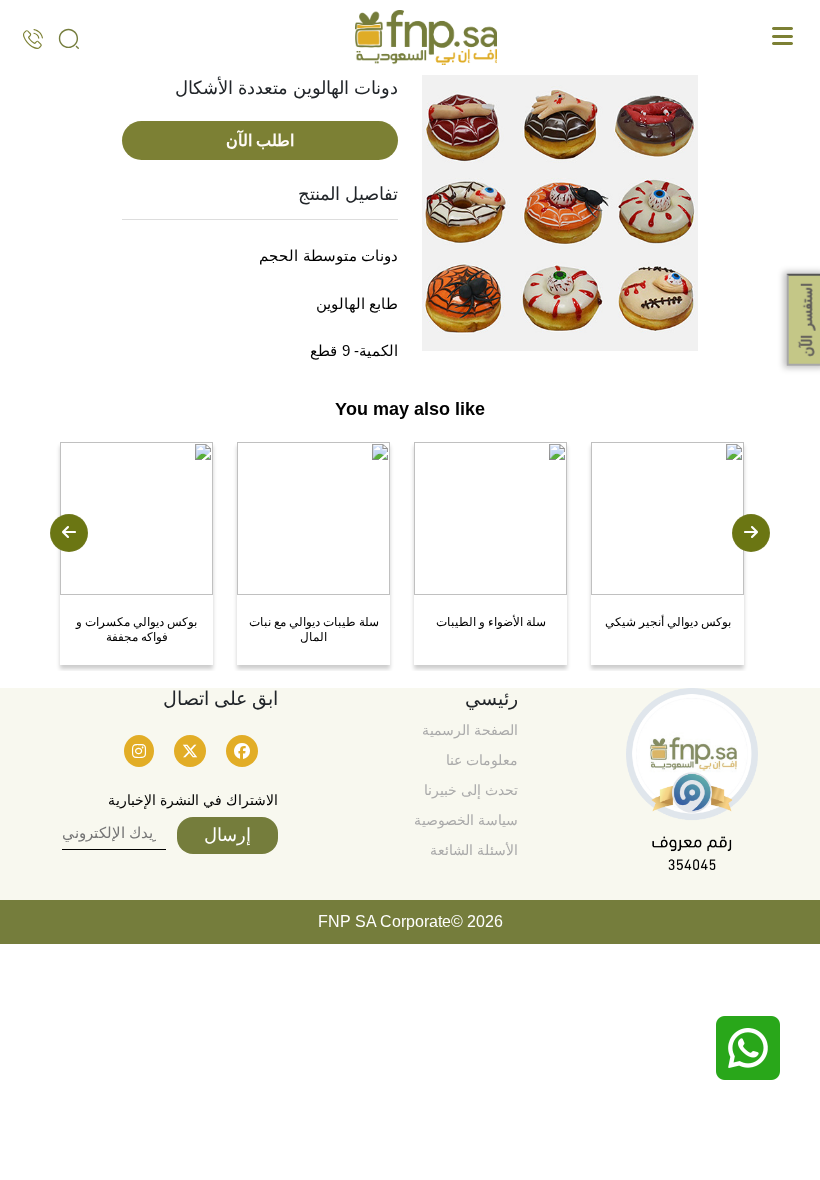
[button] (69, 533)
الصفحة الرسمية (470, 730)
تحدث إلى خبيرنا (471, 790)
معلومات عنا (482, 760)
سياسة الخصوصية (466, 820)
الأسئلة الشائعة (474, 850)
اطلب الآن (260, 140)
